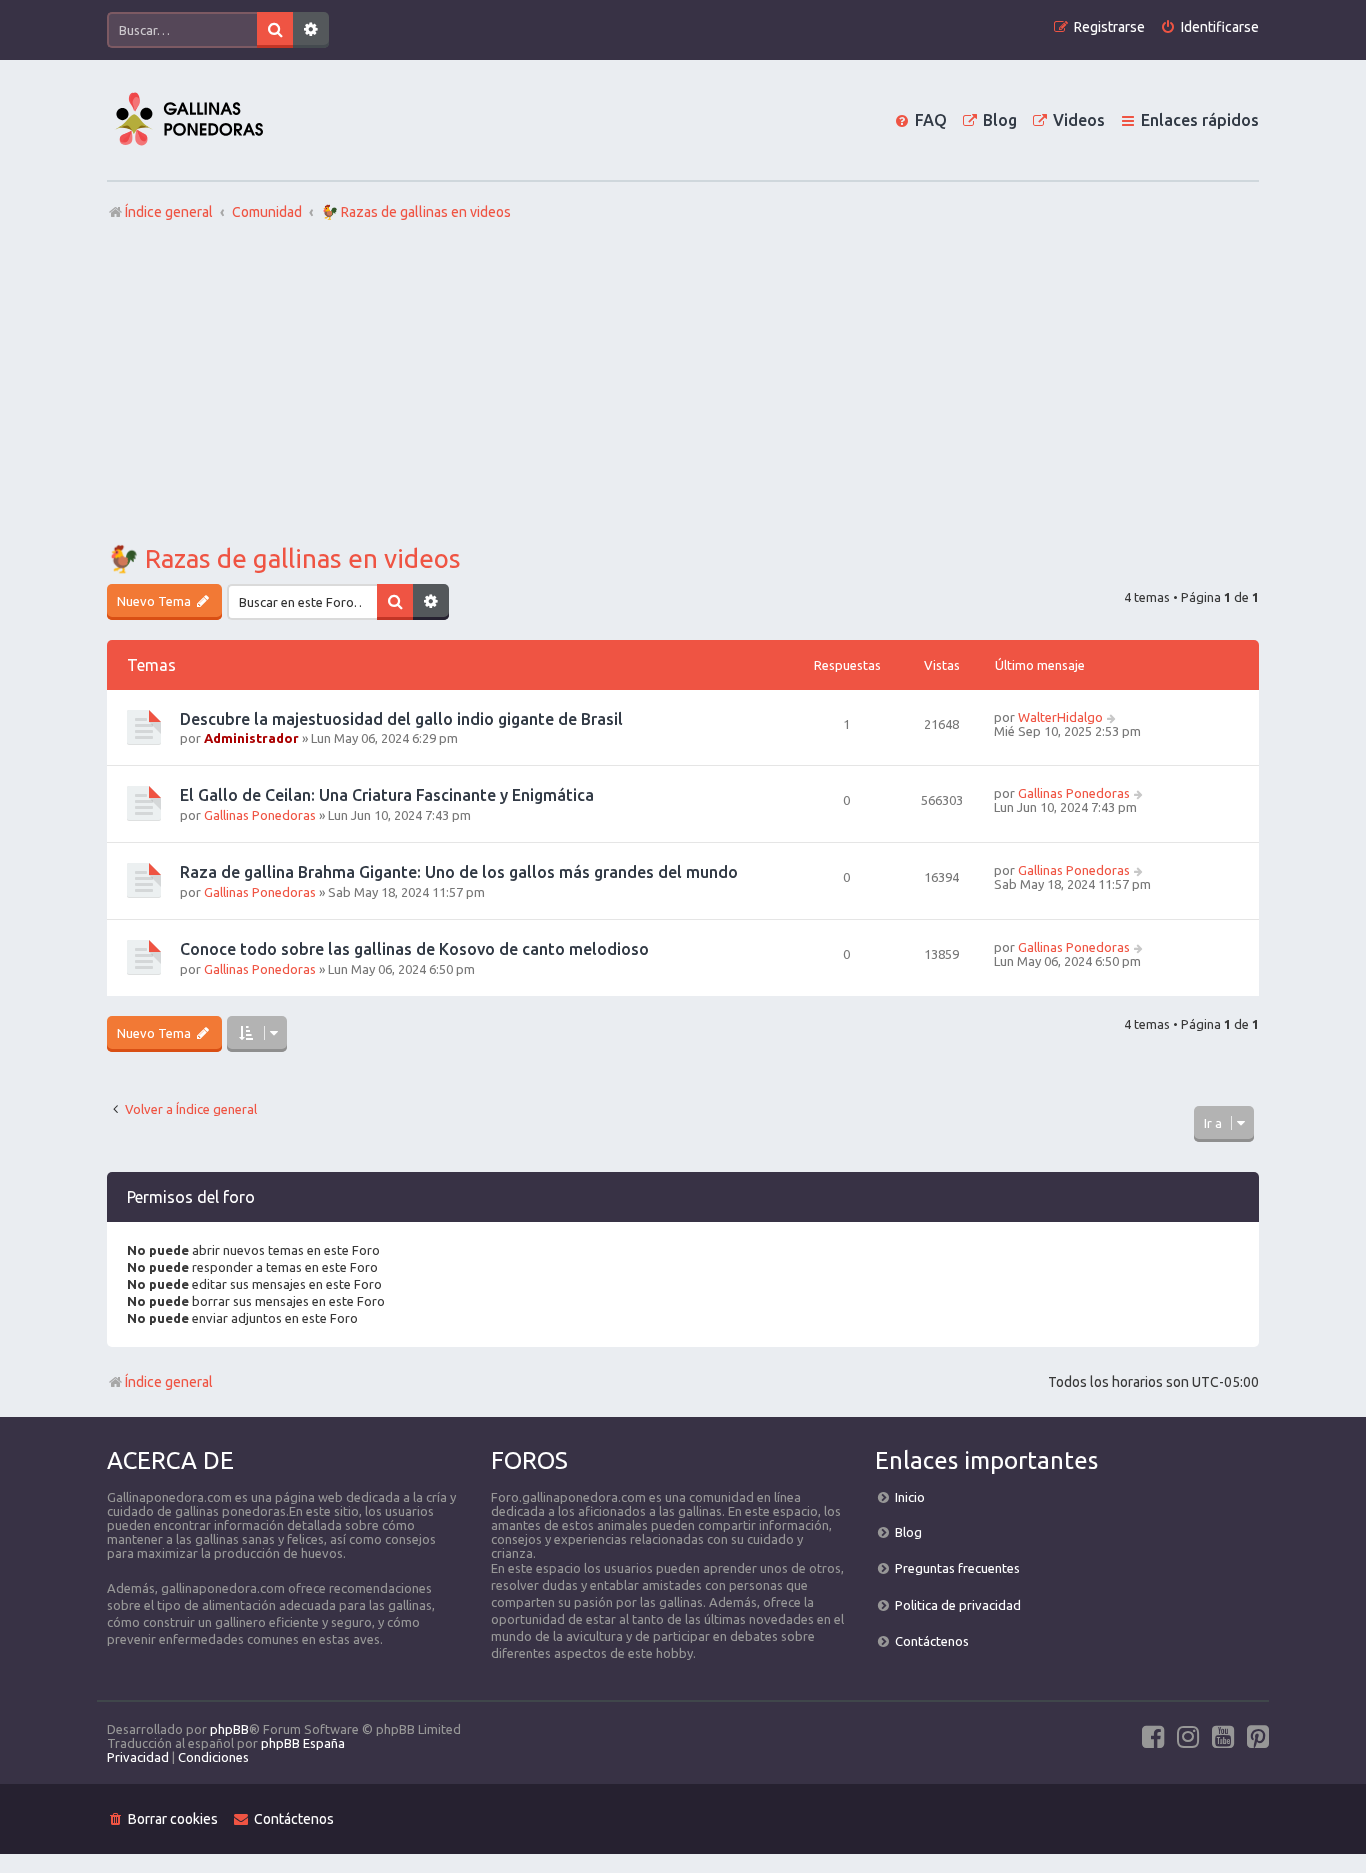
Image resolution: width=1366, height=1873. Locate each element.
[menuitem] (1209, 27)
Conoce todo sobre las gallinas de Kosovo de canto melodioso (414, 949)
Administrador (251, 738)
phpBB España (303, 1743)
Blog (908, 1532)
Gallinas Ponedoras (260, 815)
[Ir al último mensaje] (1112, 717)
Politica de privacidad (958, 1605)
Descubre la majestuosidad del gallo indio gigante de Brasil (401, 719)
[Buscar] (275, 30)
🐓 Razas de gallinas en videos (284, 558)
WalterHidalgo (1060, 717)
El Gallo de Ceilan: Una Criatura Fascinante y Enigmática (387, 795)
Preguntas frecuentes (957, 1568)
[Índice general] (189, 120)
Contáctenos (932, 1641)
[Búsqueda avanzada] (311, 30)
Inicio (910, 1497)
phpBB (229, 1729)
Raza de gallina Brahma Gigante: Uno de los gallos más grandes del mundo (459, 872)
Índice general (169, 1382)
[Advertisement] (683, 383)
